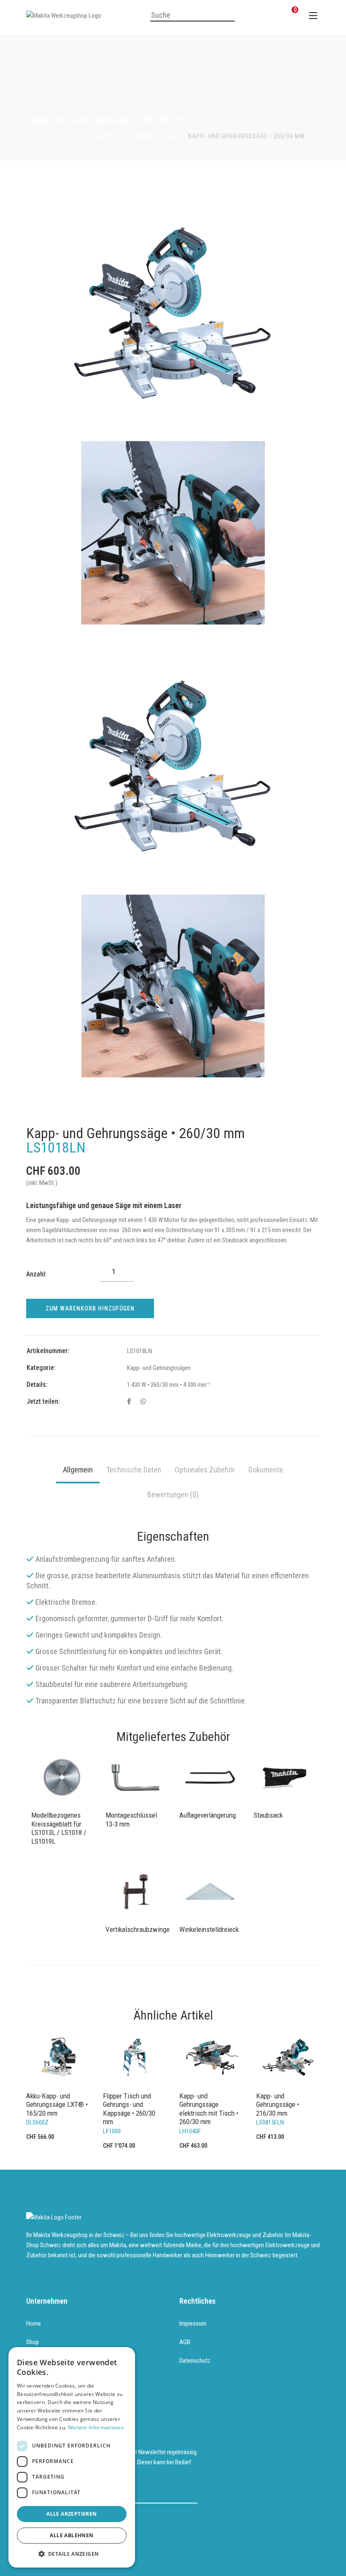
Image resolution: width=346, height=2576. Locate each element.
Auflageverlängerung (208, 1815)
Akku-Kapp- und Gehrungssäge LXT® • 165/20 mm (57, 2105)
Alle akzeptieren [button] (72, 2514)
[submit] (192, 2494)
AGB (185, 2342)
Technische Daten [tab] (134, 1470)
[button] (72, 2554)
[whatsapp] (143, 1402)
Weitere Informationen (96, 2427)
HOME (35, 136)
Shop (32, 2342)
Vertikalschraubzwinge (136, 1929)
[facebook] (129, 1402)
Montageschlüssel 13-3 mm (131, 1819)
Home (34, 2324)
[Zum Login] (251, 15)
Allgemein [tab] (78, 1470)
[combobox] (192, 16)
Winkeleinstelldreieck (209, 1929)
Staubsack (268, 1815)
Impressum (193, 2324)
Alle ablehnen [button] (72, 2535)
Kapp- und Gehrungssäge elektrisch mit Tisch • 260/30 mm (209, 2109)
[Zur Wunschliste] (272, 15)
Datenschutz (195, 2361)
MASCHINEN (69, 136)
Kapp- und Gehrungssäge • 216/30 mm (278, 2105)
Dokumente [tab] (266, 1470)
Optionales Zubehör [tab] (205, 1470)
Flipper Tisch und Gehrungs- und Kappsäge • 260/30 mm (129, 2109)
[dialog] (72, 2457)
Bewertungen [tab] (173, 1495)
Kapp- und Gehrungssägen (138, 136)
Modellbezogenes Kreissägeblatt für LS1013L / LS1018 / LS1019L (59, 1828)
